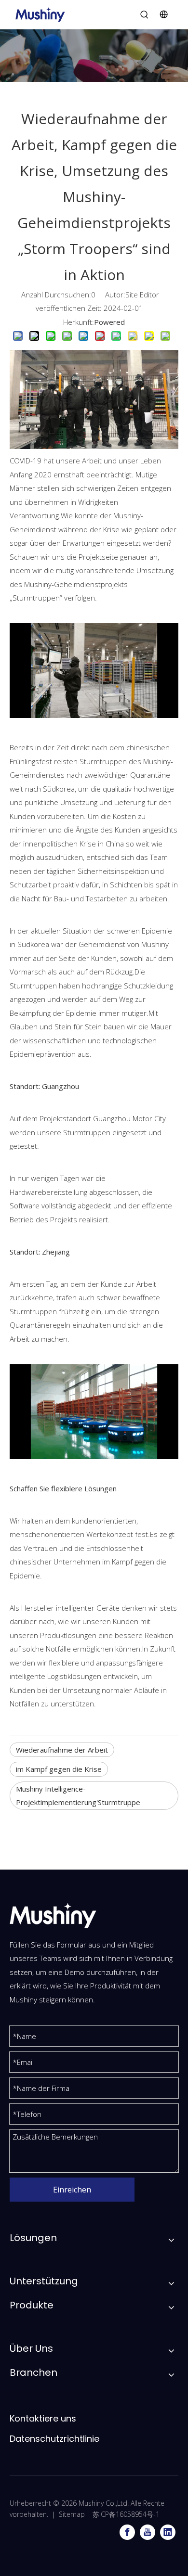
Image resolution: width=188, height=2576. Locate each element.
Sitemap (72, 2514)
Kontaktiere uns (43, 2418)
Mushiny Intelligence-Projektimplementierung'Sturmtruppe (78, 1796)
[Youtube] (148, 2532)
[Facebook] (127, 2532)
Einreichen (72, 2190)
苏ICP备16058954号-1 (126, 2514)
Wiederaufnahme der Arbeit (62, 1750)
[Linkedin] (168, 2532)
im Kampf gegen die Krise (59, 1769)
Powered (109, 322)
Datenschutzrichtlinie (54, 2439)
